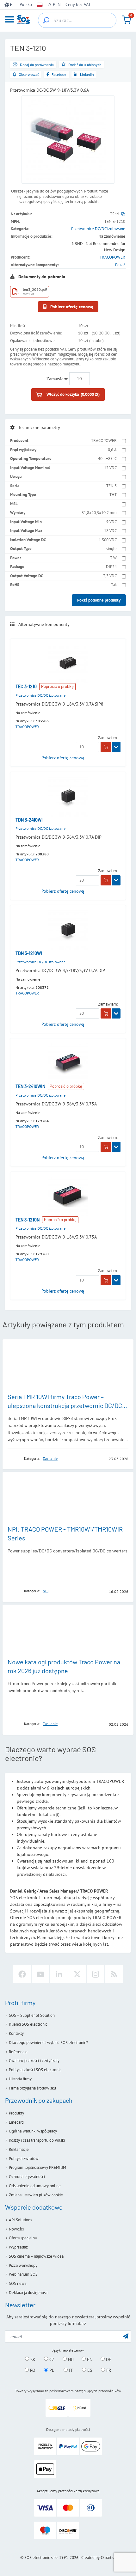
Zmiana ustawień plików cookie (36, 2195)
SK (32, 2359)
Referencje (18, 2052)
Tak (114, 585)
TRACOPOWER (112, 257)
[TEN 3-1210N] (68, 1197)
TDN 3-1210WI (29, 953)
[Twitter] (77, 1974)
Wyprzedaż (18, 2247)
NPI (46, 1591)
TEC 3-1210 (26, 686)
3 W (113, 558)
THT (113, 495)
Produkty (16, 2113)
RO (32, 2370)
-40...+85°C (107, 459)
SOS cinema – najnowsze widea (36, 2256)
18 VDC (110, 531)
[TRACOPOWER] (14, 1458)
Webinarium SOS (23, 2274)
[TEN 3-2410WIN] (68, 1063)
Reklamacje (19, 2149)
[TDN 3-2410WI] (68, 797)
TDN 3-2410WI (29, 820)
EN (89, 2359)
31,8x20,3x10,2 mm (99, 513)
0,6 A (112, 450)
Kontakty (16, 2033)
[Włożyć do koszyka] (106, 747)
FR (108, 2370)
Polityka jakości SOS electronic (35, 2070)
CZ (51, 2359)
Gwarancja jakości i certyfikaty (34, 2061)
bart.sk (110, 2558)
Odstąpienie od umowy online (35, 2186)
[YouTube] (40, 1974)
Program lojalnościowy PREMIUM (37, 2167)
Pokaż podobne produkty (99, 600)
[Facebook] (22, 1974)
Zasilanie (50, 1458)
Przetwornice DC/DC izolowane (98, 229)
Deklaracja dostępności (29, 2293)
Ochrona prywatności (27, 2177)
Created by (90, 2558)
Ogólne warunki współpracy (33, 2131)
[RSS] (114, 1974)
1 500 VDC (108, 540)
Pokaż (120, 265)
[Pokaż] (116, 747)
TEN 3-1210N (28, 1220)
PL (51, 2370)
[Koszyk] (127, 20)
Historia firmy (20, 2079)
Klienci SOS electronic (28, 2024)
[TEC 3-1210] (68, 663)
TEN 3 (111, 486)
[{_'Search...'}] (46, 20)
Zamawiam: (57, 379)
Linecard (16, 2122)
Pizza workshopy (23, 2265)
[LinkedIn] (59, 1974)
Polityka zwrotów (24, 2159)
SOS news (18, 2283)
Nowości (16, 2229)
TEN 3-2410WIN (30, 1086)
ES (89, 2370)
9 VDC (111, 522)
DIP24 (111, 567)
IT (70, 2370)
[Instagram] (96, 1974)
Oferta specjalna (23, 2238)
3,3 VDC (110, 576)
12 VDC (110, 468)
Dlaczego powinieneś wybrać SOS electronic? (48, 2043)
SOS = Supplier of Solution (32, 2015)
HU (70, 2359)
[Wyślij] (126, 2336)
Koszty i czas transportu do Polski (37, 2140)
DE (108, 2359)
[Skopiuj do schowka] (123, 214)
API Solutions (20, 2220)
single (111, 549)
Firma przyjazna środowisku (32, 2088)
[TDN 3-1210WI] (68, 930)
